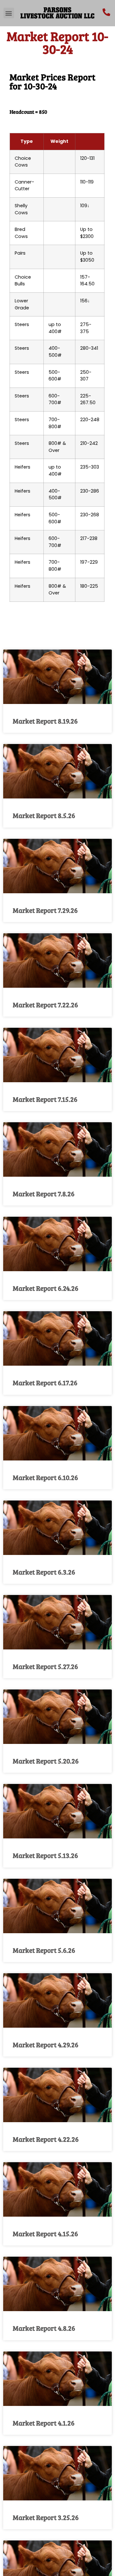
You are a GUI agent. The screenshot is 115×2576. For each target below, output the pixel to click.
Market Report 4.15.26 (45, 2233)
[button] (9, 13)
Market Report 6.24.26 (46, 1288)
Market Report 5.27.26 (45, 1666)
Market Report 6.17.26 (45, 1382)
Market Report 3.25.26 (46, 2517)
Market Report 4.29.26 (46, 2044)
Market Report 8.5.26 (44, 815)
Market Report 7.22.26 (45, 1005)
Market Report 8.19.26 (45, 721)
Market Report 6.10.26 (45, 1477)
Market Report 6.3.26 (44, 1572)
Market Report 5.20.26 (46, 1761)
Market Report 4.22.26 (46, 2139)
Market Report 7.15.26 (45, 1099)
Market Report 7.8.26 (44, 1194)
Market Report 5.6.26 (44, 1950)
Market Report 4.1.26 (44, 2423)
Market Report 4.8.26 (44, 2328)
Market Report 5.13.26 (45, 1855)
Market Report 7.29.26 (45, 910)
